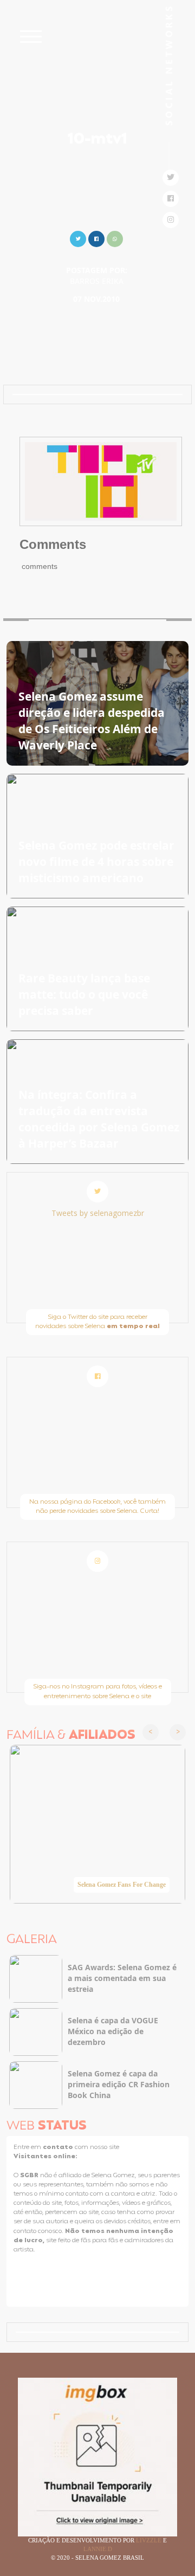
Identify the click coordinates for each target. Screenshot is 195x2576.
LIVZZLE (149, 2540)
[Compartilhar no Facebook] (96, 238)
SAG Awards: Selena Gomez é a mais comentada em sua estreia (122, 1978)
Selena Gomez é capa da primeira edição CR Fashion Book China (119, 2084)
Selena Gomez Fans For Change (122, 1885)
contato (59, 2147)
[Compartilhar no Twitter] (78, 238)
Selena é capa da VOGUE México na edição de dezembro (113, 2031)
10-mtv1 (97, 140)
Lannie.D (98, 2549)
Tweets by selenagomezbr (98, 1213)
